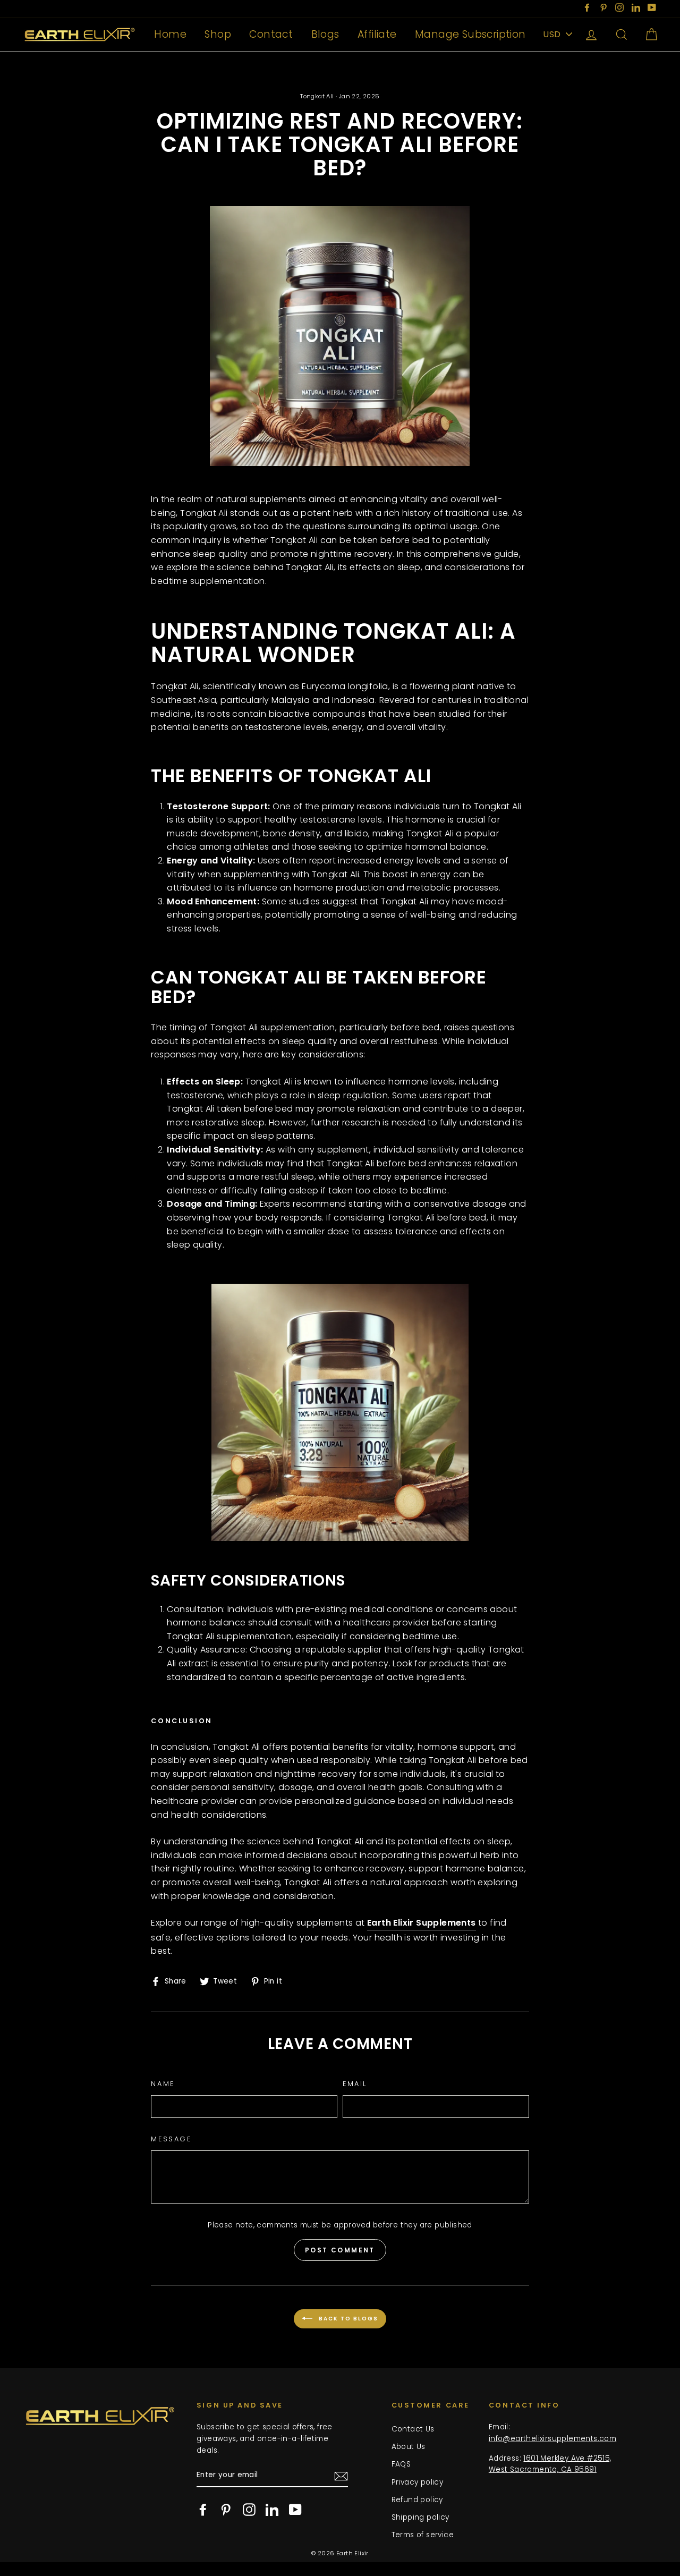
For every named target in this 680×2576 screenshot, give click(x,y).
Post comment (340, 2250)
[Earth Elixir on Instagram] (249, 2510)
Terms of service (423, 2535)
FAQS (401, 2464)
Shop (218, 34)
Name (163, 2084)
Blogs (325, 34)
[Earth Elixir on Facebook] (203, 2510)
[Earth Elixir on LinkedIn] (272, 2510)
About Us (409, 2447)
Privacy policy (418, 2482)
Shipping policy (420, 2517)
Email (355, 2084)
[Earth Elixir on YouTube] (295, 2510)
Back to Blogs (347, 2318)
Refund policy (417, 2500)
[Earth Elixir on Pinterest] (226, 2510)
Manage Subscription (470, 34)
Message (171, 2139)
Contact (271, 34)
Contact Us (413, 2429)
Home (170, 34)
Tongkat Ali (317, 96)
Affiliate (377, 34)
